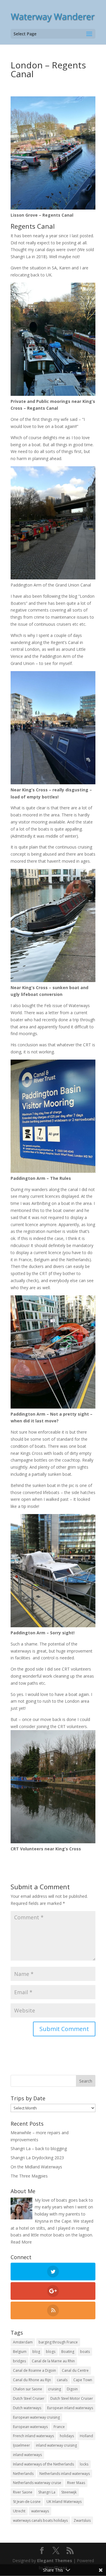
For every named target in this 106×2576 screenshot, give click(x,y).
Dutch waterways (27, 2408)
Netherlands (23, 2474)
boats (85, 2352)
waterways (40, 2511)
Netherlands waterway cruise (37, 2483)
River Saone (23, 2492)
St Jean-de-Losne (27, 2502)
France (59, 2427)
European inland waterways (70, 2408)
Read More (21, 2242)
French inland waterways (33, 2436)
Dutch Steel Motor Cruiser (72, 2398)
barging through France (58, 2342)
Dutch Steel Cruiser (29, 2398)
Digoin (72, 2389)
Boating (68, 2352)
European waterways (30, 2427)
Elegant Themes (55, 2561)
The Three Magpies (29, 2176)
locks (84, 2464)
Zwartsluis (82, 2520)
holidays (67, 2436)
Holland (86, 2436)
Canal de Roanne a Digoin (34, 2370)
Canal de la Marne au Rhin (53, 2361)
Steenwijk (69, 2492)
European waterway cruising (36, 2417)
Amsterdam (23, 2342)
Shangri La (47, 2492)
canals (62, 2380)
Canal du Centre (75, 2370)
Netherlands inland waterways (65, 2474)
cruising (54, 2389)
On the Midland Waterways (36, 2167)
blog (36, 2352)
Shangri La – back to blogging (39, 2148)
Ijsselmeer (21, 2445)
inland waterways (27, 2455)
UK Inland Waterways (64, 2502)
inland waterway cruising (56, 2445)
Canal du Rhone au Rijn (32, 2380)
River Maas (76, 2483)
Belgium (20, 2352)
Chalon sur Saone (28, 2389)
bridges (19, 2361)
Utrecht (19, 2511)
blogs (51, 2352)
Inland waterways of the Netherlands (43, 2464)
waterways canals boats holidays (40, 2520)
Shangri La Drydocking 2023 (37, 2158)
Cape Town (83, 2380)
